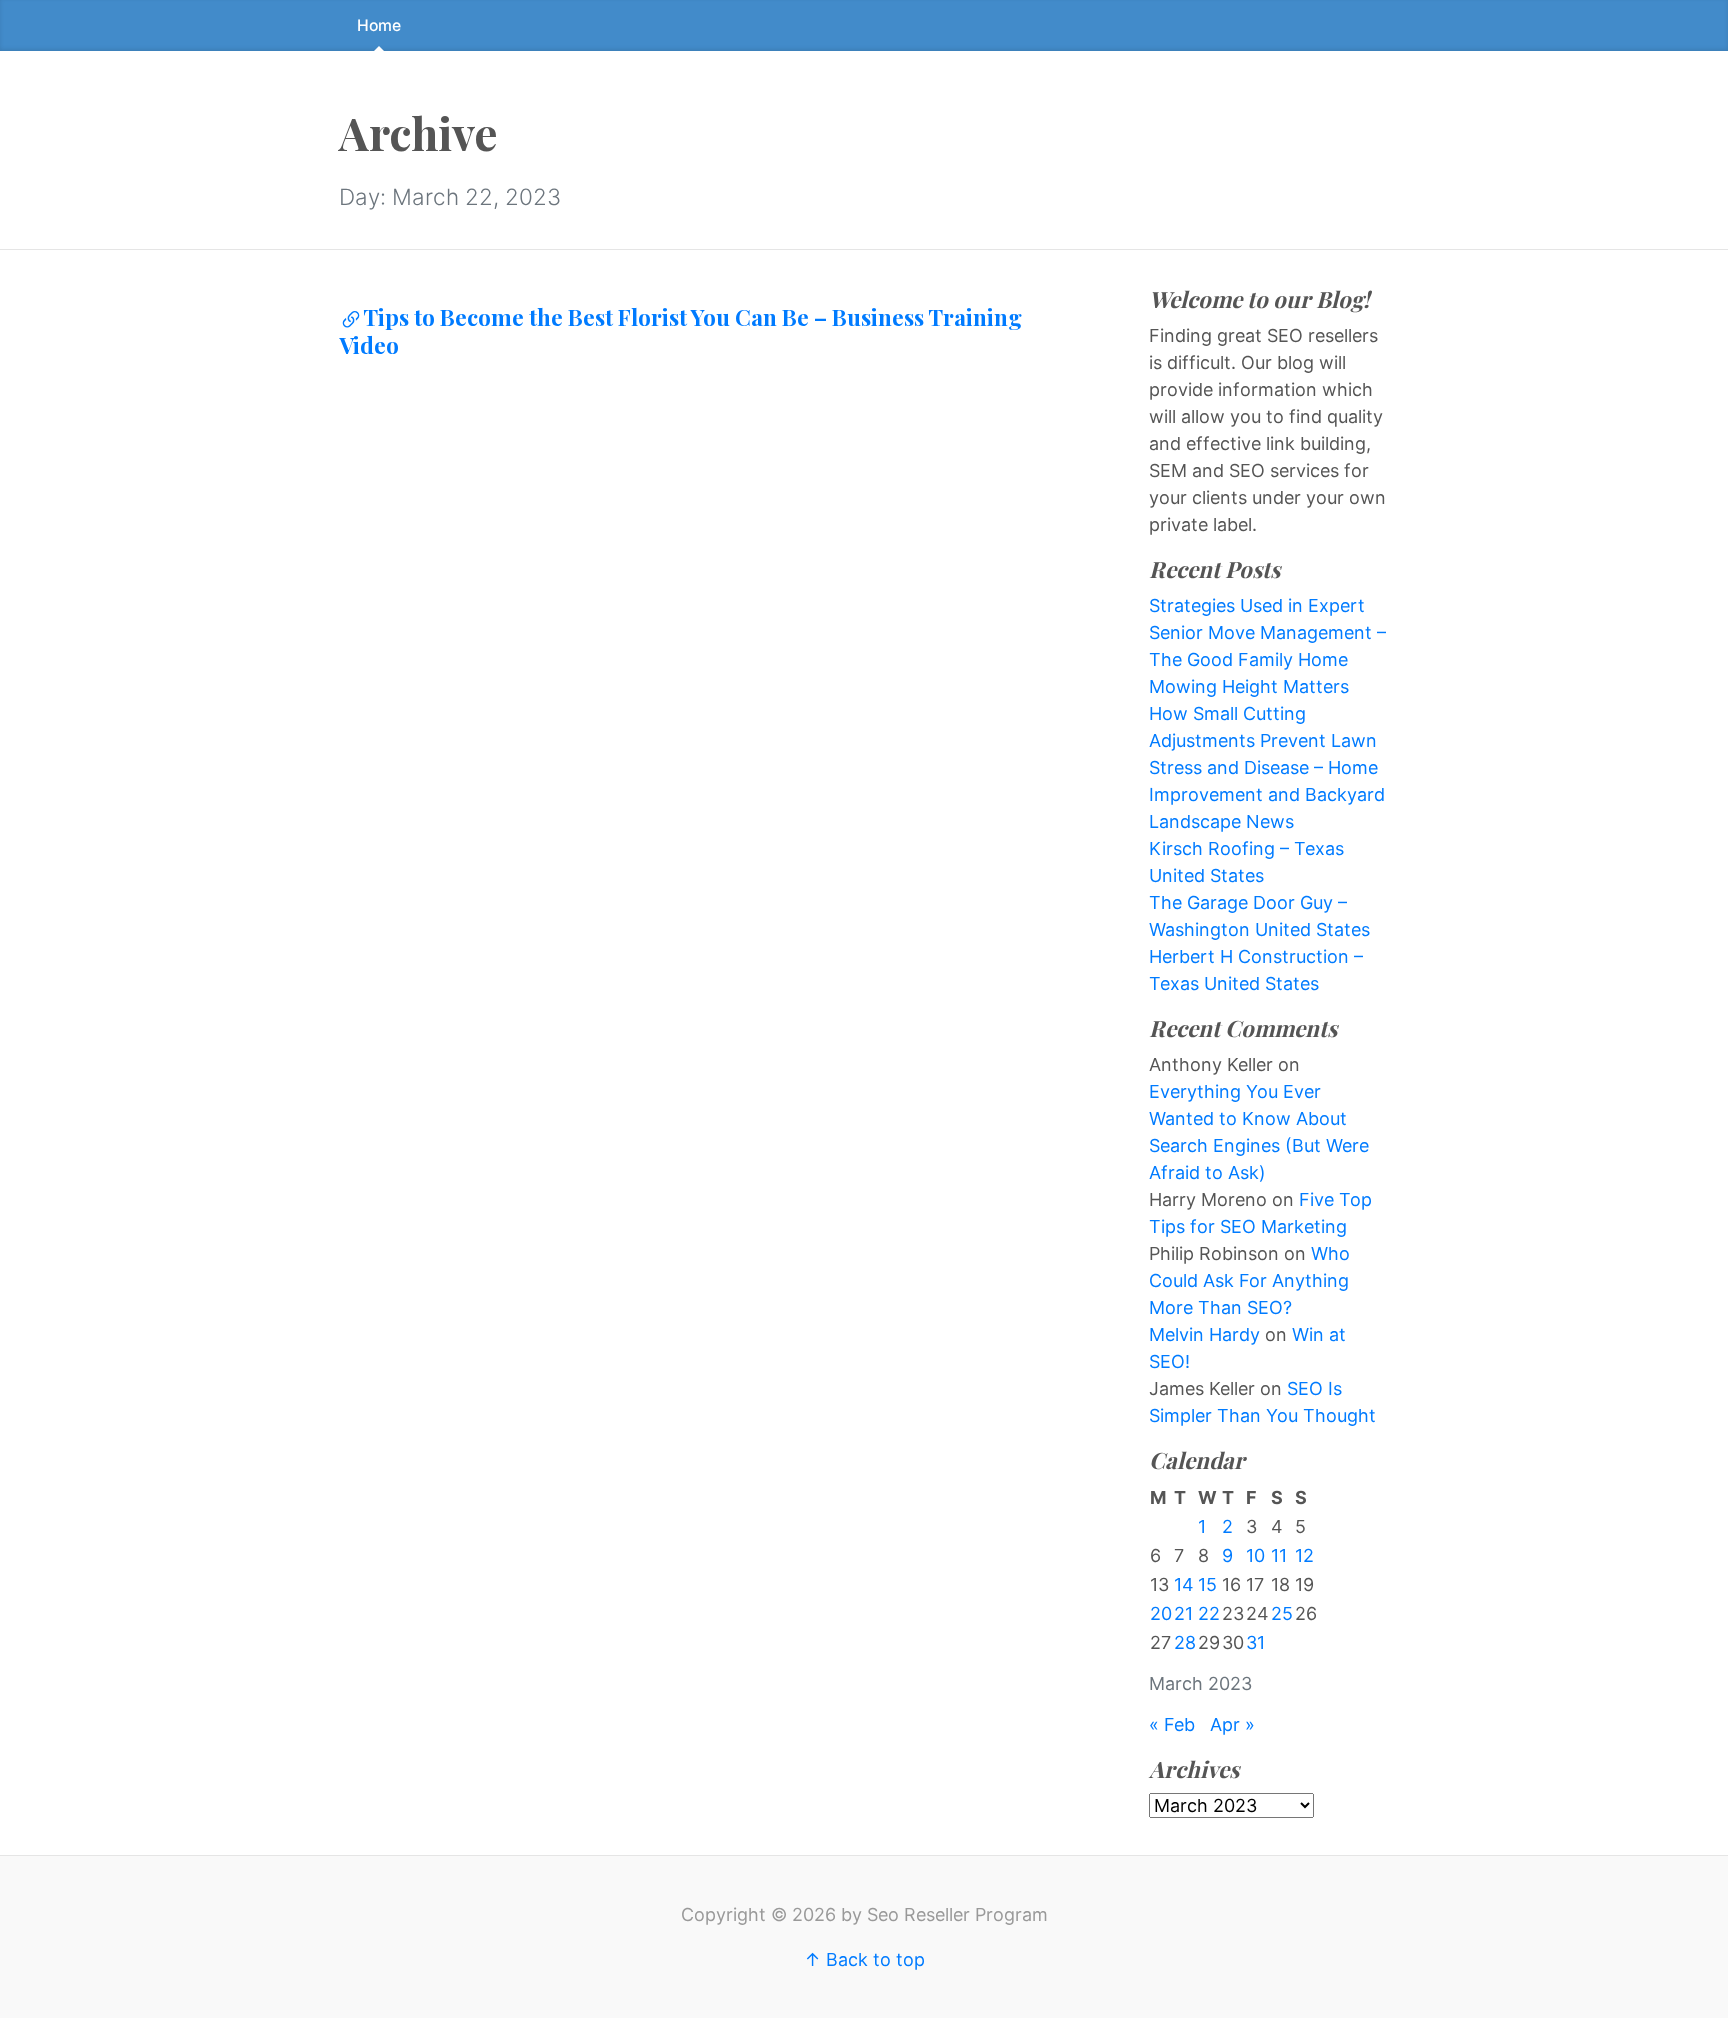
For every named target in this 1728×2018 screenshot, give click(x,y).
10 (1255, 1555)
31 (1255, 1642)
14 (1184, 1584)
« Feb (1172, 1724)
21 (1183, 1613)
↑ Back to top (864, 1959)
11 (1279, 1555)
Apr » (1232, 1724)
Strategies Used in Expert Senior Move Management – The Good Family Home (1267, 632)
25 (1282, 1613)
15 (1207, 1584)
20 (1161, 1613)
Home (379, 25)
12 (1304, 1555)
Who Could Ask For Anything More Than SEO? (1249, 1280)
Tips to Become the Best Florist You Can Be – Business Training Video (680, 331)
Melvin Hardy (1204, 1334)
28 (1185, 1642)
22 (1209, 1613)
